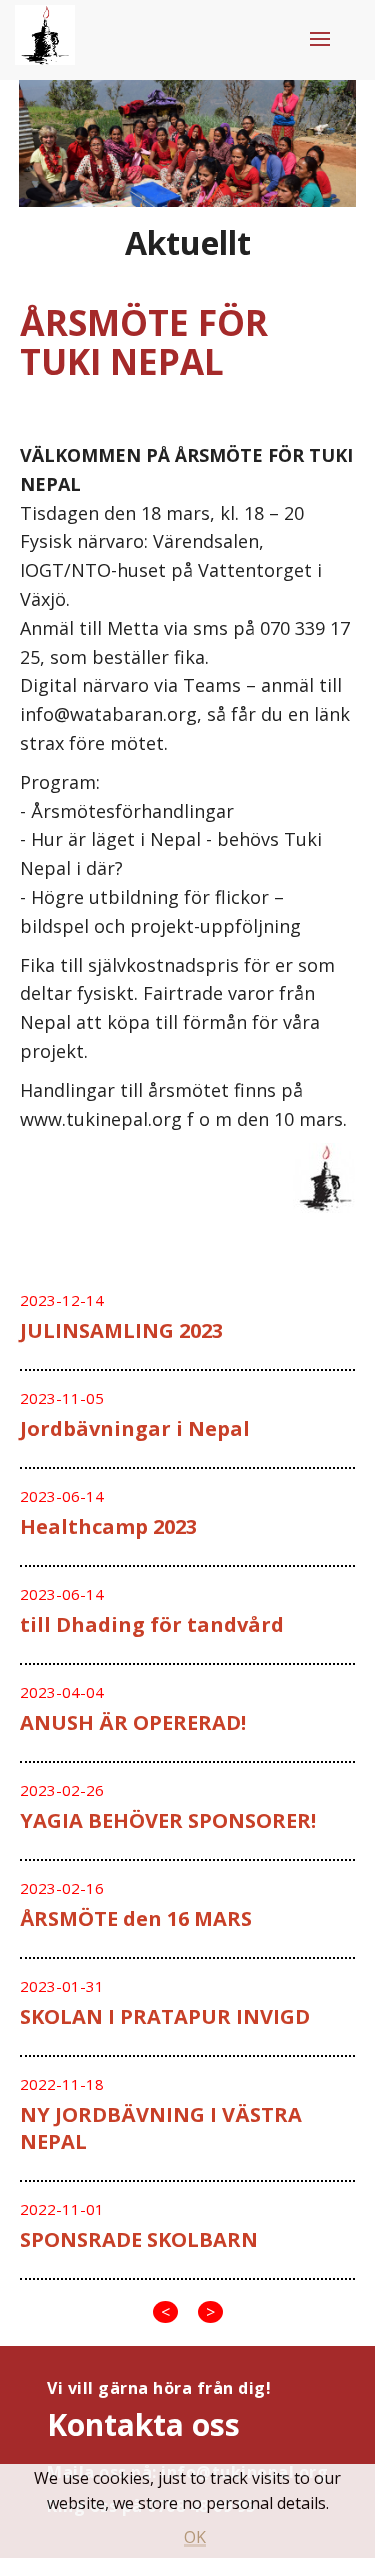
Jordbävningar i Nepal (135, 1428)
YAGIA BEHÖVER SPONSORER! (168, 1820)
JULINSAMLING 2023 (121, 1330)
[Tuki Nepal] (45, 40)
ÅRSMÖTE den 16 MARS (136, 1918)
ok (195, 2537)
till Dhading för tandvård (152, 1624)
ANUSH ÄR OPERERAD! (133, 1722)
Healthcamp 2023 (108, 1526)
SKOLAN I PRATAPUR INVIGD (165, 2016)
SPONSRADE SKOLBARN (139, 2239)
